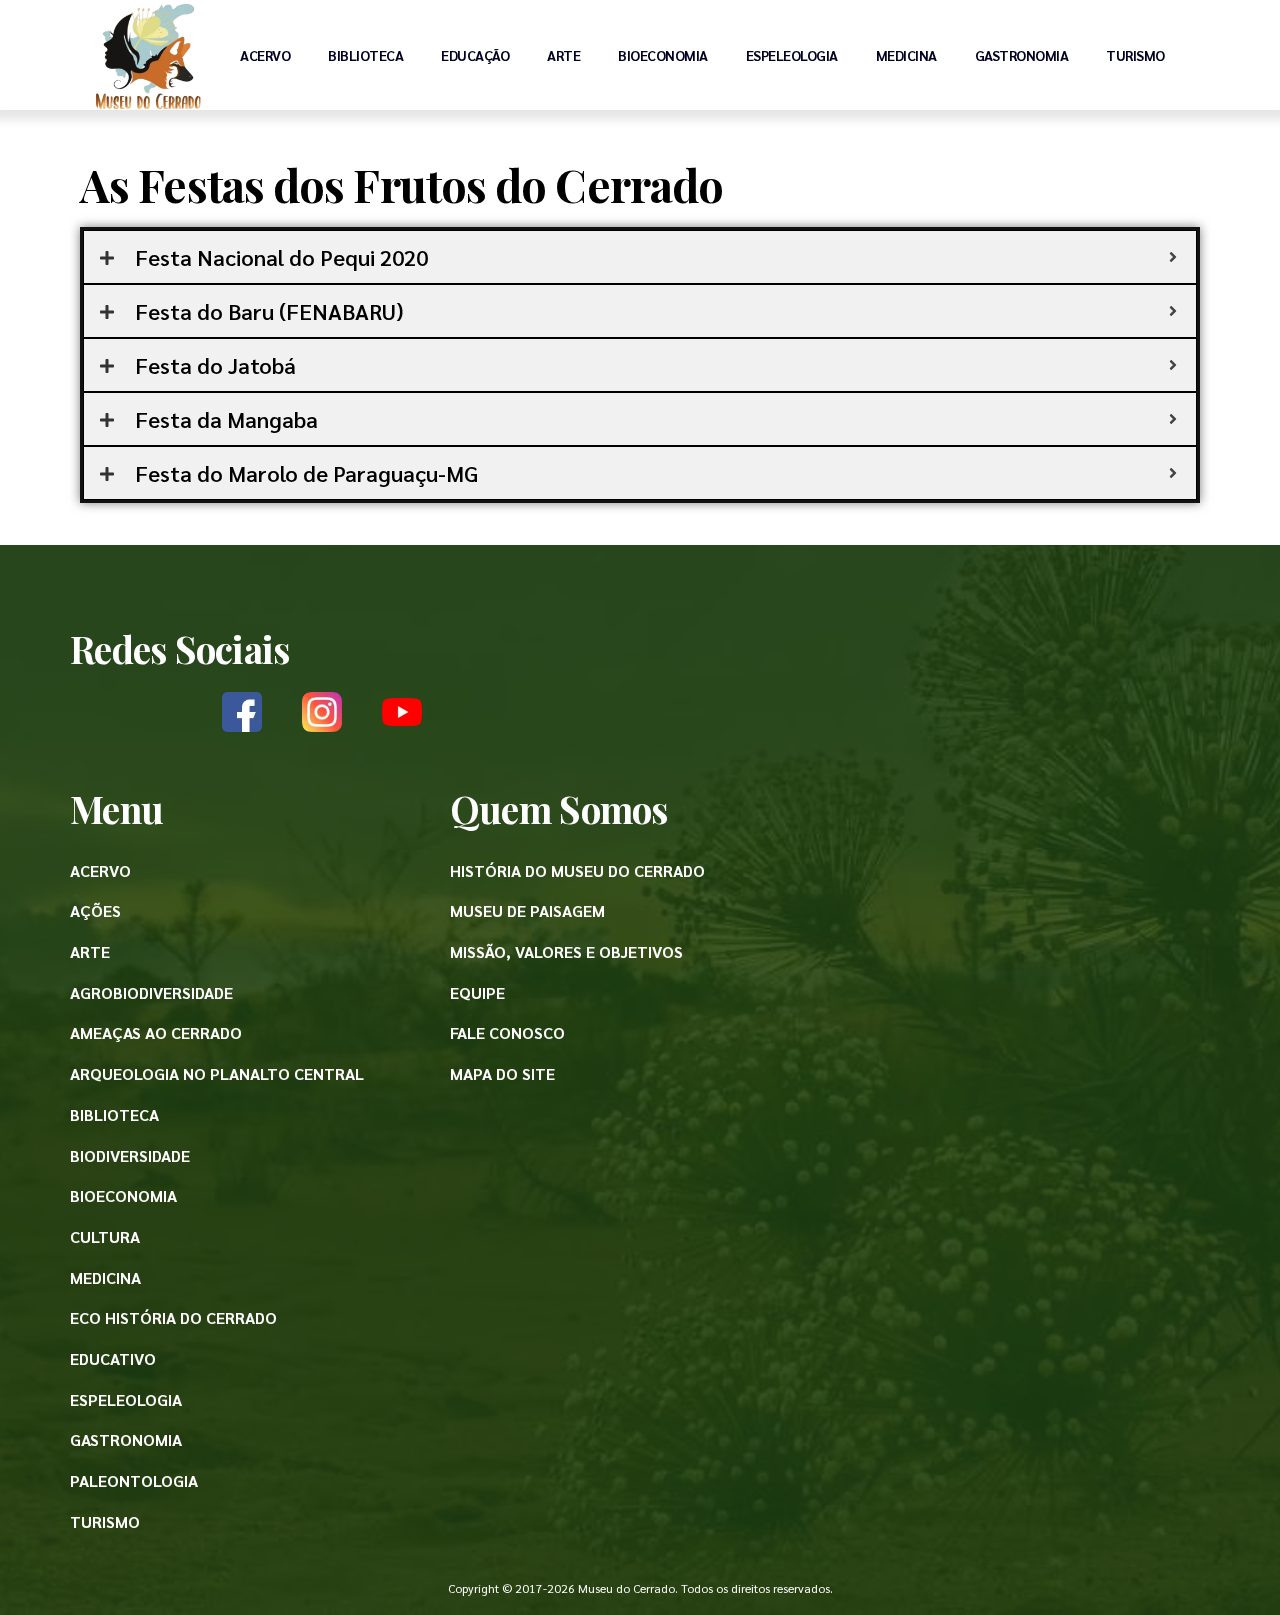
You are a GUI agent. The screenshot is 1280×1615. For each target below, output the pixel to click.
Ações (95, 910)
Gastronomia (1022, 55)
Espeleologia (792, 55)
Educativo (113, 1358)
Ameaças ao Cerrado (156, 1032)
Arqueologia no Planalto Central (217, 1073)
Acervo (265, 55)
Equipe (477, 992)
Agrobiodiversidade (151, 992)
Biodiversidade (130, 1155)
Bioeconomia (663, 55)
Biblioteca (365, 55)
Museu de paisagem (527, 910)
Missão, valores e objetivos (566, 951)
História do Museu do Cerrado (577, 870)
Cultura (105, 1236)
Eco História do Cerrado (173, 1317)
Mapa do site (502, 1073)
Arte (563, 55)
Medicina (906, 55)
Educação (475, 55)
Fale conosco (507, 1032)
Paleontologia (134, 1480)
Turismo (1135, 55)
